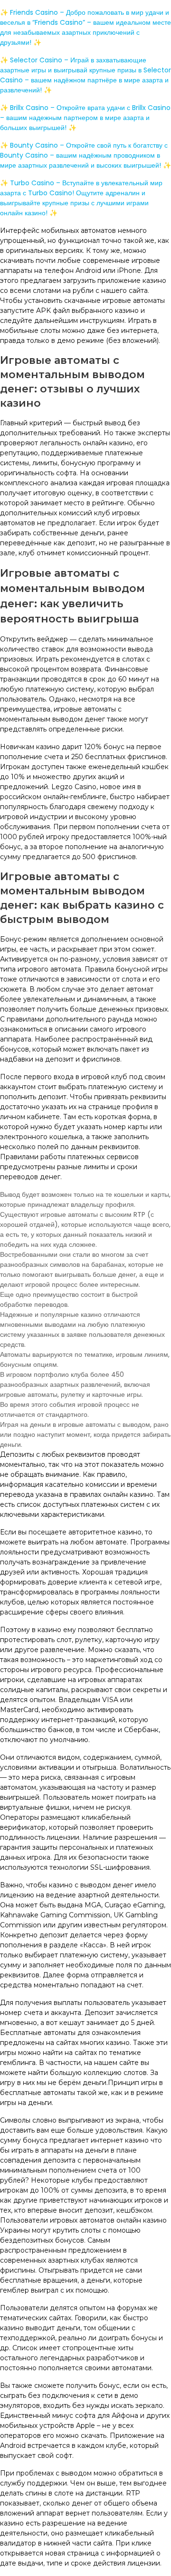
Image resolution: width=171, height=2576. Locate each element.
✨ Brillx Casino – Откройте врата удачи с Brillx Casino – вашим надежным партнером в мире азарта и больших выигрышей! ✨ (85, 118)
